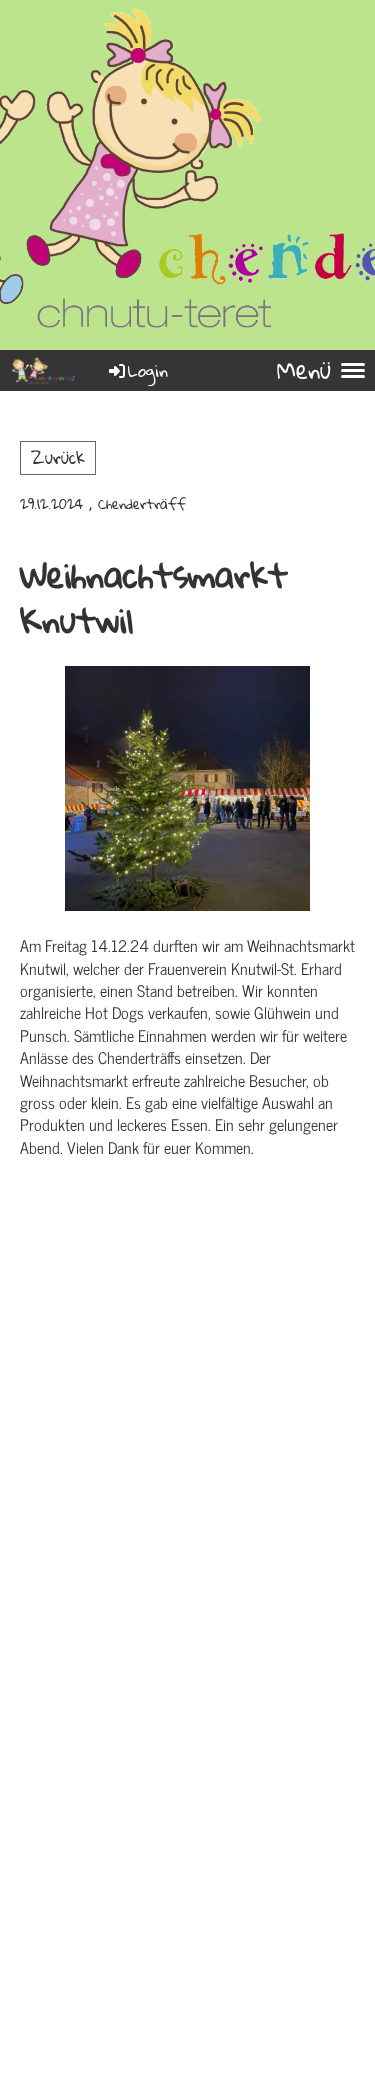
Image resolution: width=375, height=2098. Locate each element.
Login (148, 370)
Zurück (58, 457)
